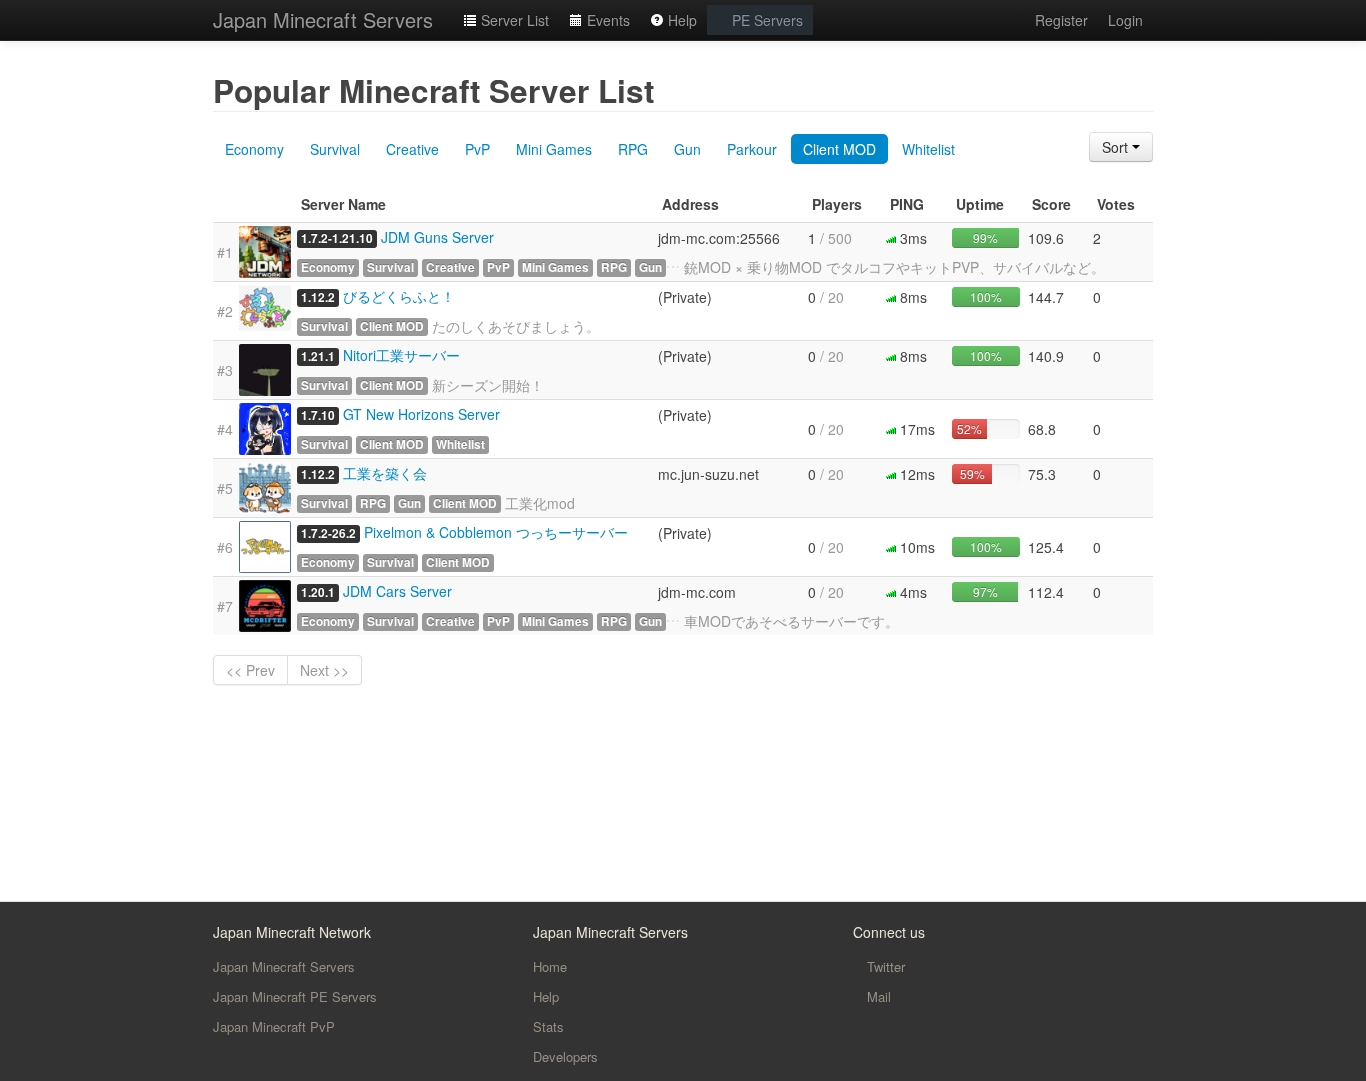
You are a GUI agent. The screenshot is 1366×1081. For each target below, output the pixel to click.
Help (680, 20)
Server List (513, 20)
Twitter (884, 966)
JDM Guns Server (437, 237)
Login (1125, 20)
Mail (877, 996)
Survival (335, 149)
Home (550, 966)
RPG (633, 149)
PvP (477, 149)
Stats (548, 1026)
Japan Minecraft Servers (323, 19)
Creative (412, 149)
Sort (1117, 147)
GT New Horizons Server (421, 414)
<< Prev (250, 670)
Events (606, 20)
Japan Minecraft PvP (274, 1026)
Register (1061, 20)
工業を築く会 (385, 473)
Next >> (324, 670)
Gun (687, 149)
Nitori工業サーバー (401, 355)
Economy (254, 149)
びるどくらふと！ (399, 296)
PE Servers (765, 20)
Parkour (752, 149)
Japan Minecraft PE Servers (295, 996)
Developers (565, 1056)
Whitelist (928, 149)
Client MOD (839, 149)
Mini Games (554, 149)
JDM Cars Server (397, 591)
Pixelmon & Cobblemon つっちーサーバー (496, 532)
